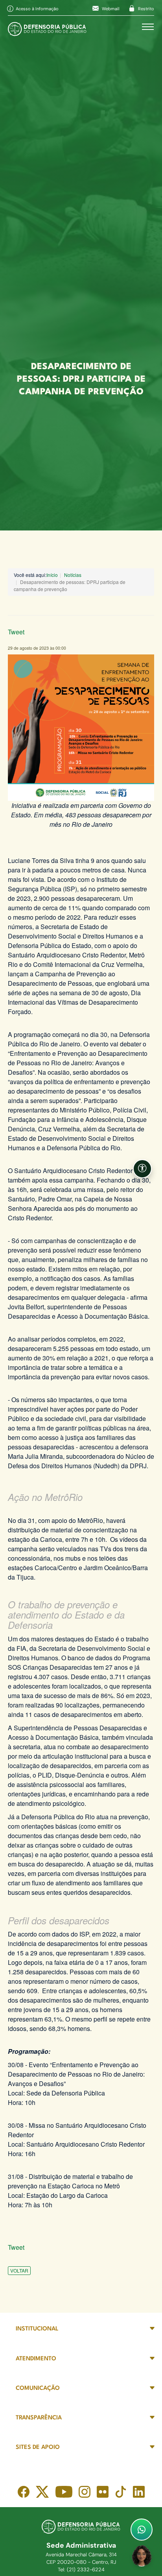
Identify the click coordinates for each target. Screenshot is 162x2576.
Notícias (73, 575)
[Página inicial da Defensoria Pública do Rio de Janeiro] (47, 27)
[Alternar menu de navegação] (148, 27)
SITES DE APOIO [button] (38, 2448)
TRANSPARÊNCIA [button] (39, 2418)
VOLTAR (19, 2270)
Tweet (16, 632)
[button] (142, 1169)
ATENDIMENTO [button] (36, 2359)
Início (52, 575)
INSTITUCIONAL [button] (37, 2329)
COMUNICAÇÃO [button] (38, 2388)
